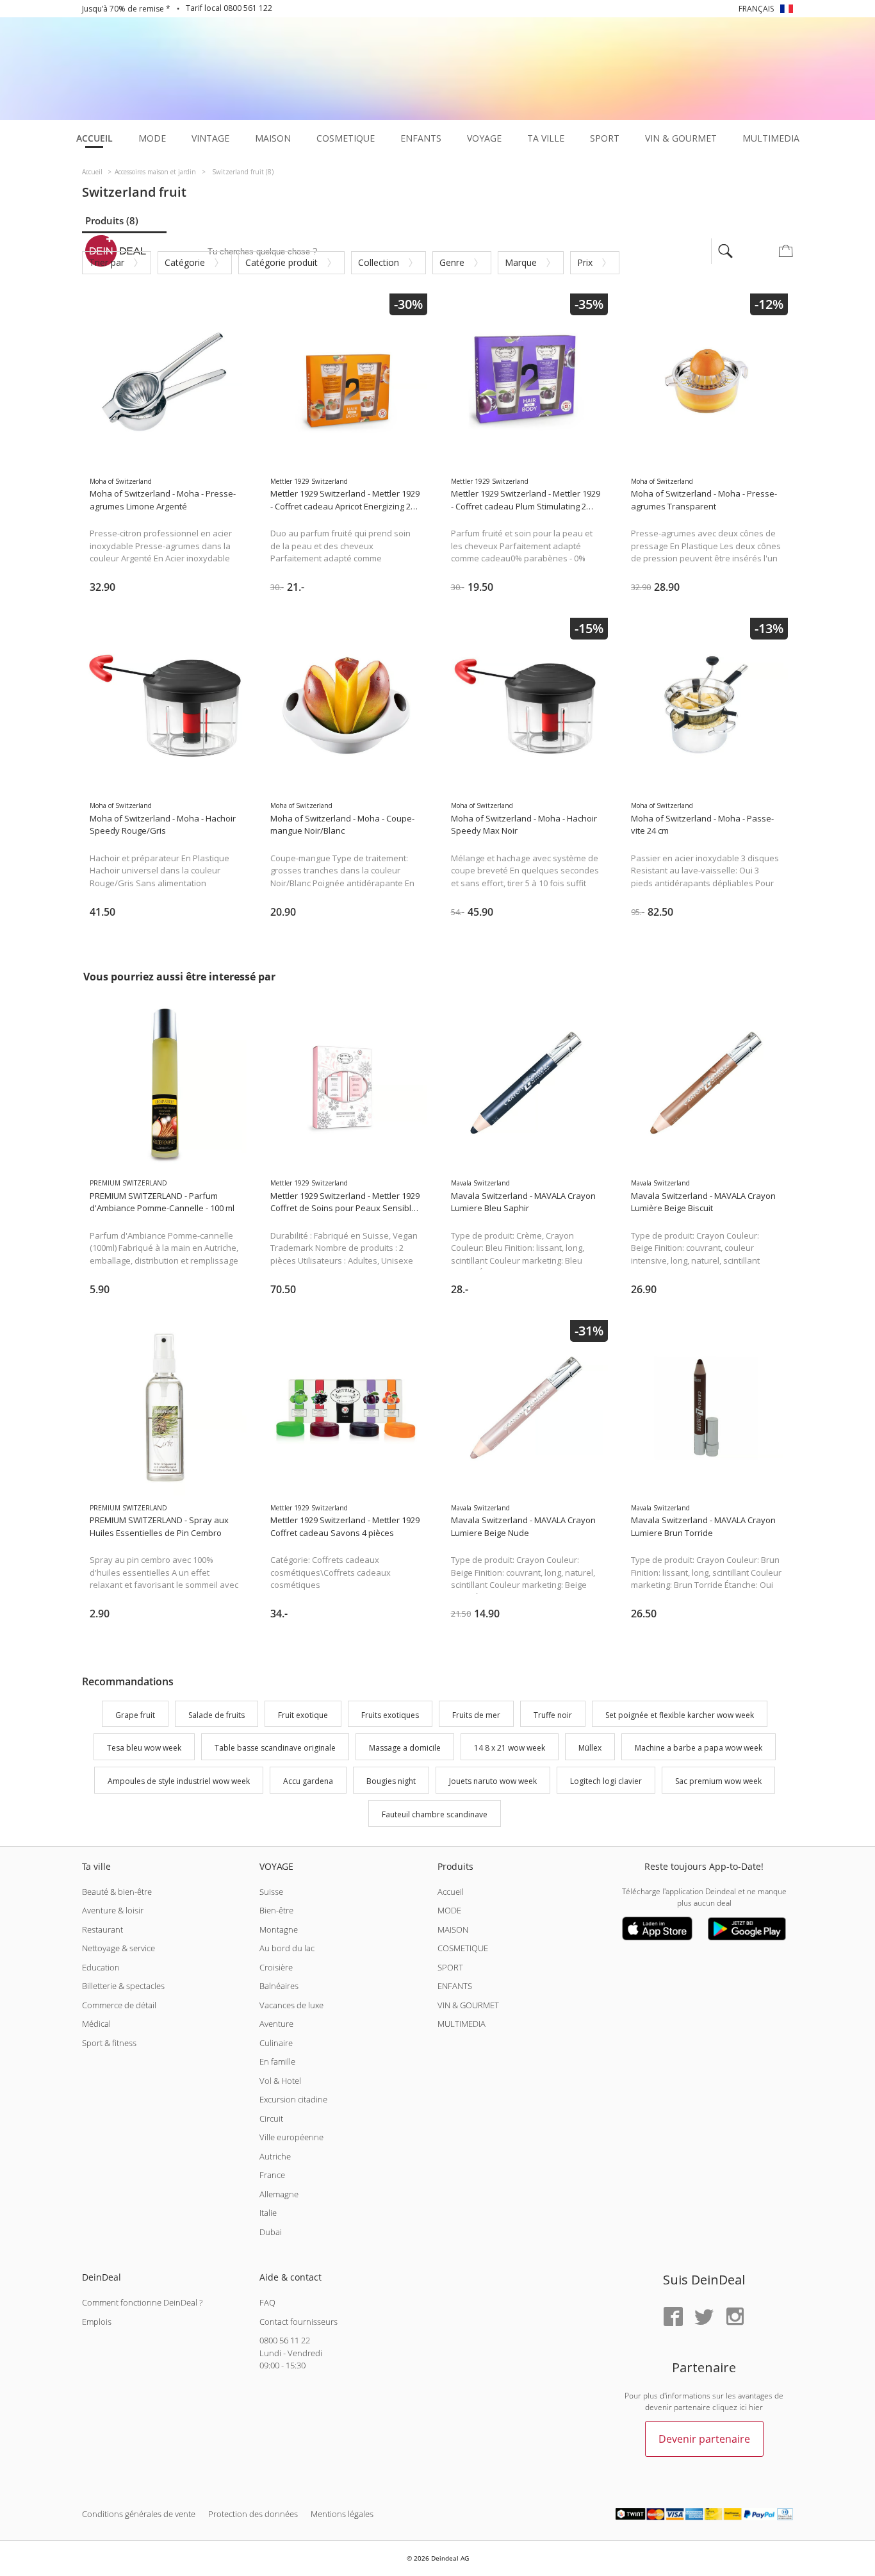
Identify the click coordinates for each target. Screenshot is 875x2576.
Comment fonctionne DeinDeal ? (142, 2302)
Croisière (276, 1967)
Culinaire (276, 2043)
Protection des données (253, 2514)
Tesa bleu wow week (144, 1748)
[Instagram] (735, 2317)
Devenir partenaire (704, 2439)
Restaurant (102, 1929)
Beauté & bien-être (117, 1892)
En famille (277, 2061)
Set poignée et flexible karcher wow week (680, 1715)
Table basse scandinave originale (275, 1748)
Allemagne (279, 2194)
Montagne (279, 1929)
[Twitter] (704, 2317)
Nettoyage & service (119, 1948)
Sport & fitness (109, 2043)
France (272, 2175)
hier (756, 2407)
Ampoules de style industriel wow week (179, 1781)
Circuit (271, 2118)
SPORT (450, 1967)
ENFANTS (455, 1986)
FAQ (267, 2302)
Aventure (276, 2024)
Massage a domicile (405, 1748)
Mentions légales (342, 2514)
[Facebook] (673, 2317)
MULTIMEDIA (462, 2024)
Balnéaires (279, 1986)
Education (101, 1967)
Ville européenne (291, 2137)
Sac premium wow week (718, 1781)
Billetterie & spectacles (123, 1986)
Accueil (451, 1892)
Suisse (271, 1892)
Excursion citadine (293, 2099)
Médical (96, 2024)
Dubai (271, 2232)
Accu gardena (308, 1781)
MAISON (453, 1929)
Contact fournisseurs (298, 2322)
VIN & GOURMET (468, 2005)
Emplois (97, 2322)
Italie (268, 2213)
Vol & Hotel (280, 2081)
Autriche (275, 2156)
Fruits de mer (476, 1715)
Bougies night (391, 1781)
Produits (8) (112, 220)
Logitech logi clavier (606, 1781)
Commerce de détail (119, 2005)
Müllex (590, 1748)
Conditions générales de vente (139, 2514)
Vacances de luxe (291, 2005)
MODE (449, 1910)
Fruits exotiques (390, 1715)
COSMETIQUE (463, 1948)
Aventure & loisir (113, 1910)
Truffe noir (553, 1715)
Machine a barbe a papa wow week (699, 1748)
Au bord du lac (287, 1948)
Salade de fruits (217, 1715)
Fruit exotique (303, 1715)
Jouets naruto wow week (493, 1781)
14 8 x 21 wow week (510, 1748)
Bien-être (276, 1910)
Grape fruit (135, 1715)
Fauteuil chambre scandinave (435, 1814)
